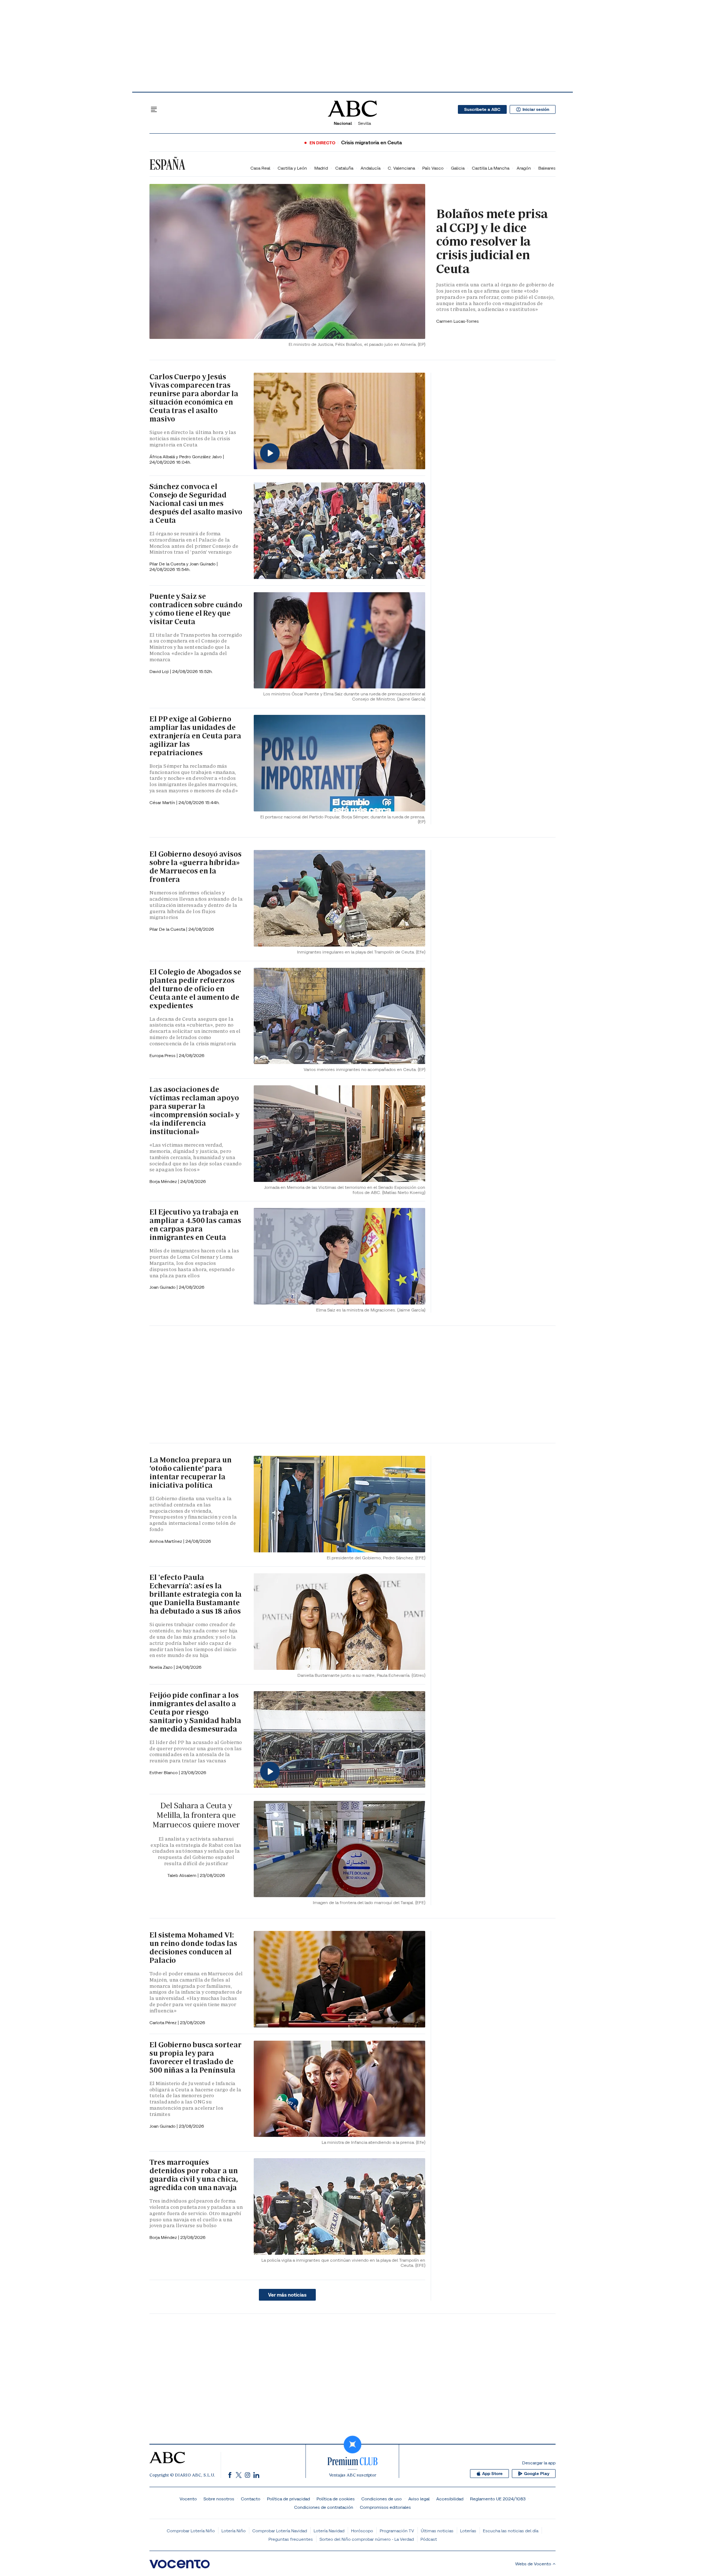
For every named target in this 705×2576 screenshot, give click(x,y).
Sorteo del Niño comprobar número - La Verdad (367, 2539)
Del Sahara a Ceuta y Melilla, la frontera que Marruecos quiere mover (196, 1815)
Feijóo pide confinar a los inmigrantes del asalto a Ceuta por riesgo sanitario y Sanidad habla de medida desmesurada (195, 1712)
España (167, 164)
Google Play (537, 2474)
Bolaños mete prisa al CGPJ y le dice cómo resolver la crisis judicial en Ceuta (492, 241)
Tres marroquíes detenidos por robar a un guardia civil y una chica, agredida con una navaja (194, 2175)
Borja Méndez (164, 1181)
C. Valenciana (401, 168)
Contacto (251, 2499)
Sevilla (364, 123)
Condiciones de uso (382, 2499)
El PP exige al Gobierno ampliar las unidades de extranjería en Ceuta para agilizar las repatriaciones (195, 736)
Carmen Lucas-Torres (458, 321)
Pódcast (429, 2539)
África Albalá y (164, 457)
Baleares (547, 168)
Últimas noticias (437, 2531)
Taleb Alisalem (182, 1875)
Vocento (188, 2499)
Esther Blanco (164, 1772)
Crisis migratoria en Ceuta (372, 143)
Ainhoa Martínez (166, 1541)
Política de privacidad (288, 2499)
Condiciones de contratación (324, 2507)
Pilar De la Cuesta (168, 929)
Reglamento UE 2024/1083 (498, 2499)
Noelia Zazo (162, 1667)
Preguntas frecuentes (291, 2539)
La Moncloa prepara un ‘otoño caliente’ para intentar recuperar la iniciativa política (191, 1472)
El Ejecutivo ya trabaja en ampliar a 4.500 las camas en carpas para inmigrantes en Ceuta (195, 1225)
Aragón (524, 168)
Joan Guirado (203, 564)
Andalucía (370, 168)
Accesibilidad (450, 2499)
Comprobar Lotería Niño (191, 2531)
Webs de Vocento (533, 2564)
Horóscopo (362, 2531)
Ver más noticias (287, 2295)
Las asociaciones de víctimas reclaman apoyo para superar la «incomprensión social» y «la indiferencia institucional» (194, 1110)
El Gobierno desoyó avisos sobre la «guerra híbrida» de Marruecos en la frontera (196, 867)
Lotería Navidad (329, 2531)
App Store (492, 2474)
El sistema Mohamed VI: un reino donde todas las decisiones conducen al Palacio (193, 1948)
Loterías (468, 2531)
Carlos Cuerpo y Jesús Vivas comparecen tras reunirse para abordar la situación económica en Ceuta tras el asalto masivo (194, 398)
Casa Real (260, 168)
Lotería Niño (234, 2531)
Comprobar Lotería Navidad (280, 2531)
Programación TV (397, 2531)
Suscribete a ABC (482, 109)
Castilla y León (292, 168)
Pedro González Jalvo (201, 457)
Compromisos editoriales (385, 2507)
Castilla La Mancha (491, 168)
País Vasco (433, 168)
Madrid (321, 168)
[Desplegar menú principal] (154, 109)
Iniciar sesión (536, 109)
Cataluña (344, 168)
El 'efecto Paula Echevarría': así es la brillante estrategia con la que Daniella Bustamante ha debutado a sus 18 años (196, 1594)
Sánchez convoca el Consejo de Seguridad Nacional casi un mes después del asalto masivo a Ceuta (196, 503)
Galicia (458, 168)
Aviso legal (419, 2499)
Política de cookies (336, 2499)
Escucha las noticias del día (511, 2531)
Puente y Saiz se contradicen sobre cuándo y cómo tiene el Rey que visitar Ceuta (196, 609)
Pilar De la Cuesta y (169, 564)
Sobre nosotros (219, 2499)
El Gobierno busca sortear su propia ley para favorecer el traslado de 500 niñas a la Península (196, 2057)
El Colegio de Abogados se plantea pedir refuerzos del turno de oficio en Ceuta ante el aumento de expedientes (195, 989)
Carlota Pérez (164, 2023)
